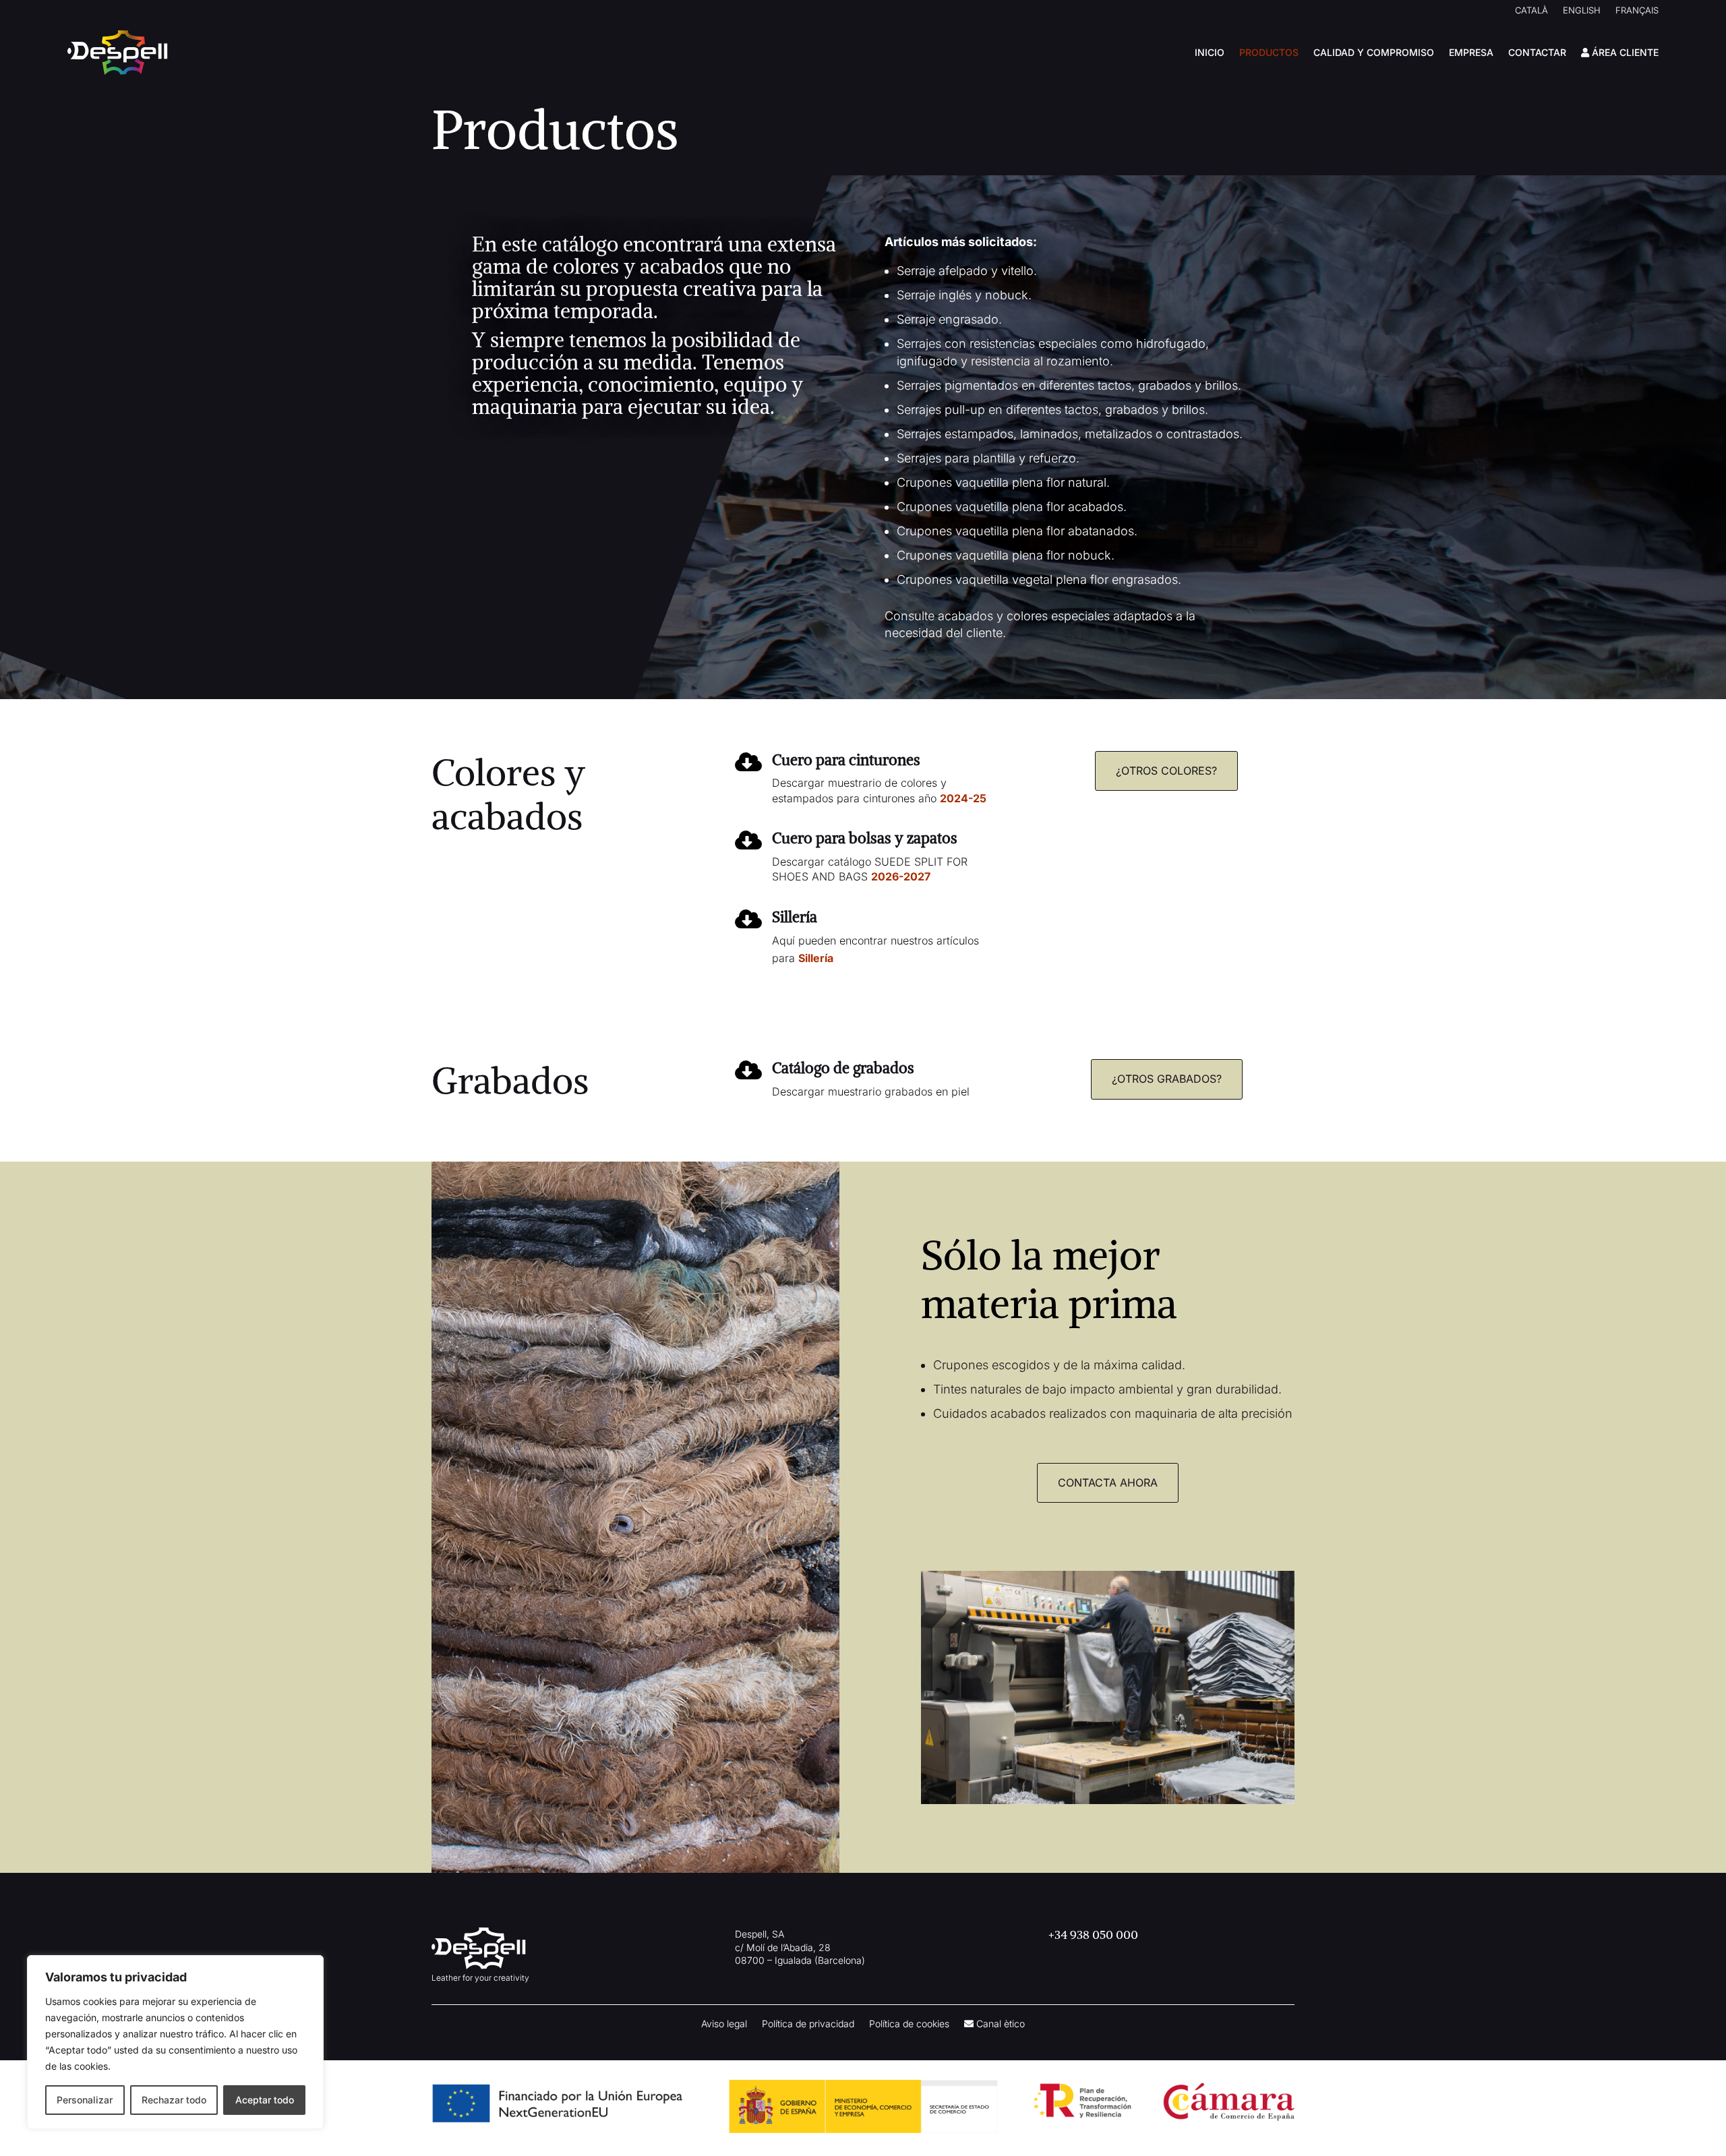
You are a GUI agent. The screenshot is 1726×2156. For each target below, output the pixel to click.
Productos (1269, 52)
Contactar (1537, 52)
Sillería (795, 917)
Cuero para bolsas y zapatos (865, 838)
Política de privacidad (808, 2024)
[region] (175, 2042)
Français (1637, 10)
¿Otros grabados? (1167, 1079)
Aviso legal (724, 2024)
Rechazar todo (174, 2100)
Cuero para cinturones (846, 760)
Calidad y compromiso (1374, 52)
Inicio (1210, 52)
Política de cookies (909, 2024)
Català (1531, 10)
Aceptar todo (265, 2100)
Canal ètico (999, 2024)
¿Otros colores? (1166, 771)
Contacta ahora (1108, 1483)
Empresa (1471, 52)
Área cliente (1624, 52)
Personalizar (85, 2100)
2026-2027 (902, 876)
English (1582, 10)
